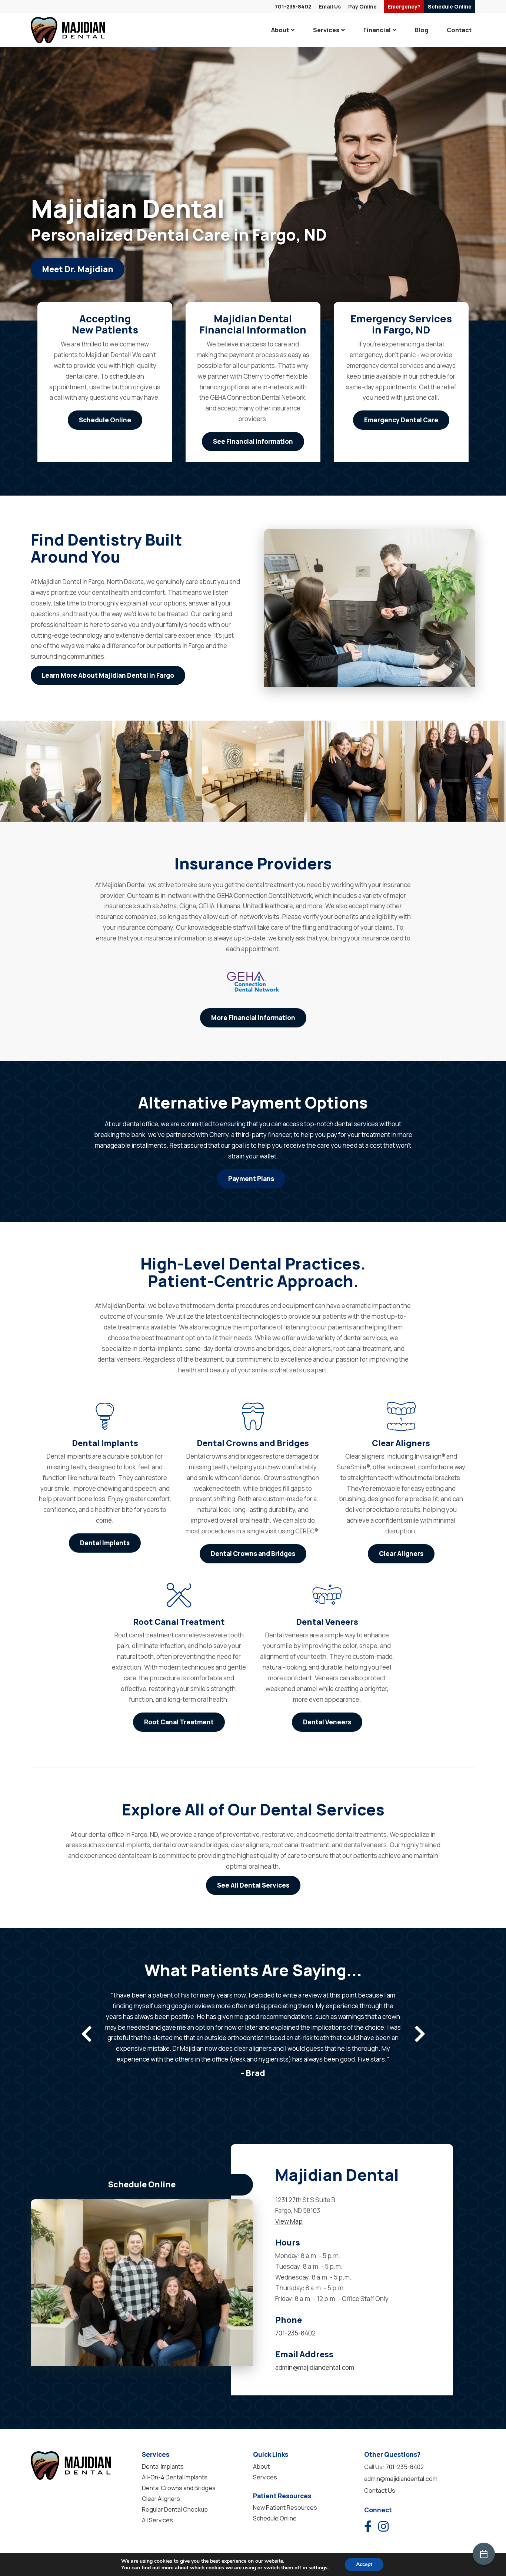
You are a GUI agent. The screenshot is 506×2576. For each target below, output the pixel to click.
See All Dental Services (253, 1885)
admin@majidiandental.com (315, 2367)
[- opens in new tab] (253, 982)
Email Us (330, 6)
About (280, 30)
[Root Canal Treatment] (179, 1595)
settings (318, 2568)
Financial (377, 30)
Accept (364, 2564)
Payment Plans (251, 1179)
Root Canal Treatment (179, 1722)
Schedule (450, 6)
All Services (157, 2520)
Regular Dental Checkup (175, 2509)
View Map (289, 2221)
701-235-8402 (293, 6)
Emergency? (404, 6)
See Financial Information (253, 441)
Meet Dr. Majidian (78, 269)
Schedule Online (105, 420)
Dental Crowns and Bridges (253, 1554)
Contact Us (380, 2491)
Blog (422, 30)
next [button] (420, 2034)
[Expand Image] (51, 771)
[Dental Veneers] (327, 1595)
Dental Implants (105, 1543)
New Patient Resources (285, 2508)
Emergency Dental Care (401, 420)
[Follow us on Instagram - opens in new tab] (383, 2526)
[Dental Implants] (105, 1416)
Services (326, 30)
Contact (459, 30)
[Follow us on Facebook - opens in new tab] (368, 2526)
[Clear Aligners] (401, 1416)
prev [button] (86, 2034)
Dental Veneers (327, 1722)
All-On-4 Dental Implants (175, 2477)
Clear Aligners (401, 1554)
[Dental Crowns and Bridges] (253, 1416)
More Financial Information (253, 1018)
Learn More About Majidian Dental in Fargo (108, 675)
